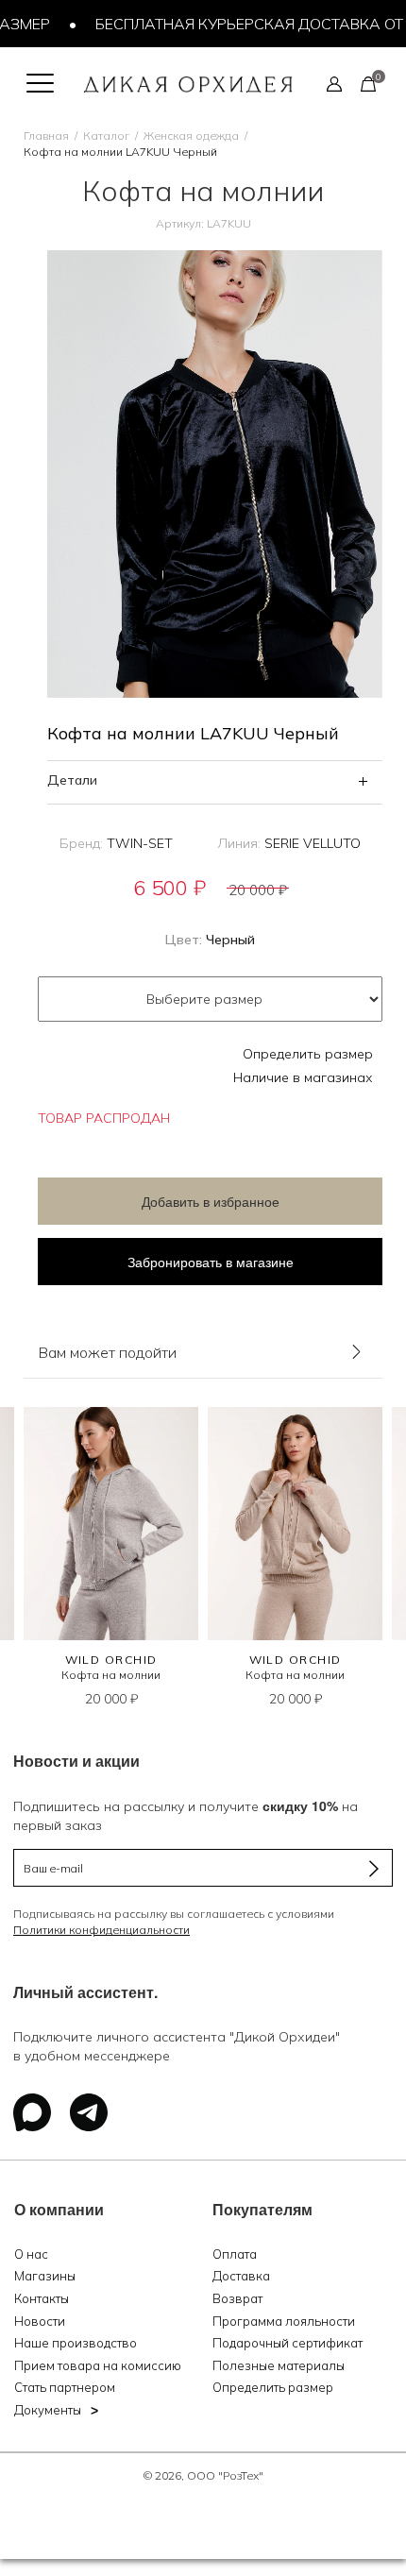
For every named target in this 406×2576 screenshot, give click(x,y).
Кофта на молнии (111, 1675)
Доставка (241, 2276)
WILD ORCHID (111, 1660)
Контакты (42, 2298)
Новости (40, 2321)
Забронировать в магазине (211, 1262)
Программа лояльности (284, 2321)
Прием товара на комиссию (98, 2365)
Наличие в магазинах (303, 1077)
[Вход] (334, 83)
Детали (72, 780)
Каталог (106, 136)
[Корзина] (368, 83)
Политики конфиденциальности (101, 1930)
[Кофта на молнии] (111, 1524)
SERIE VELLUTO (313, 843)
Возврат (237, 2298)
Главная (46, 136)
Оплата (235, 2254)
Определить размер (308, 1054)
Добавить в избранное (211, 1201)
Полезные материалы (279, 2365)
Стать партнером (65, 2387)
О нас (31, 2254)
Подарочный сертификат (288, 2343)
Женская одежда (191, 136)
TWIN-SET (140, 843)
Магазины (45, 2276)
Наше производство (76, 2343)
